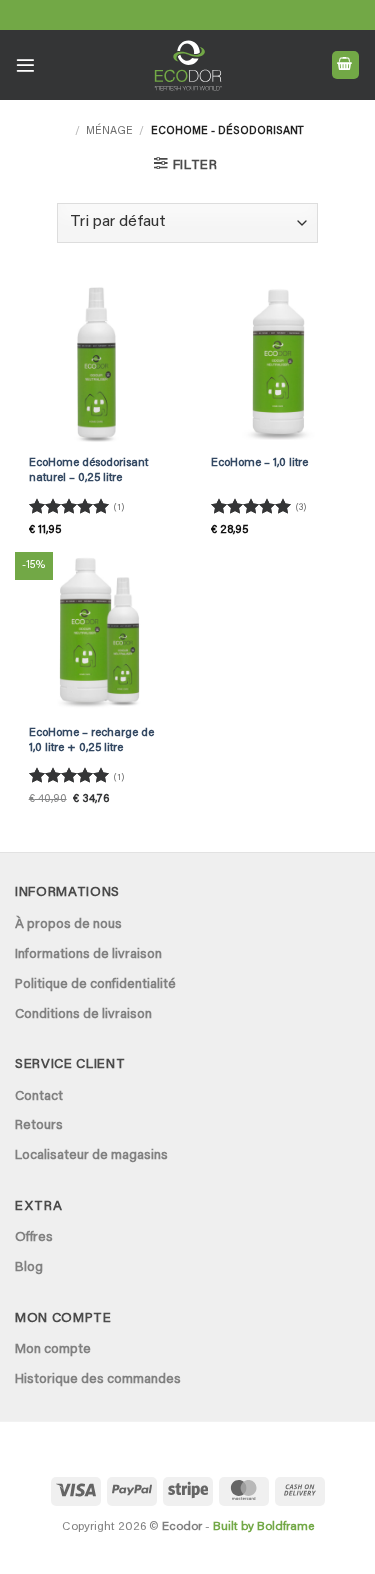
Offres (34, 1238)
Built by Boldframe (263, 1527)
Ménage (109, 131)
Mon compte (53, 1350)
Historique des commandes (98, 1380)
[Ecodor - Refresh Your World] (187, 69)
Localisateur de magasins (91, 1156)
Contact (39, 1097)
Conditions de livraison (83, 1015)
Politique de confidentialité (95, 985)
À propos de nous (68, 925)
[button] (25, 65)
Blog (29, 1268)
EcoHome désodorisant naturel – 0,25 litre (88, 471)
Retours (39, 1126)
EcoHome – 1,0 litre (259, 463)
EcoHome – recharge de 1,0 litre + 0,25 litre (91, 741)
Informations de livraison (88, 955)
